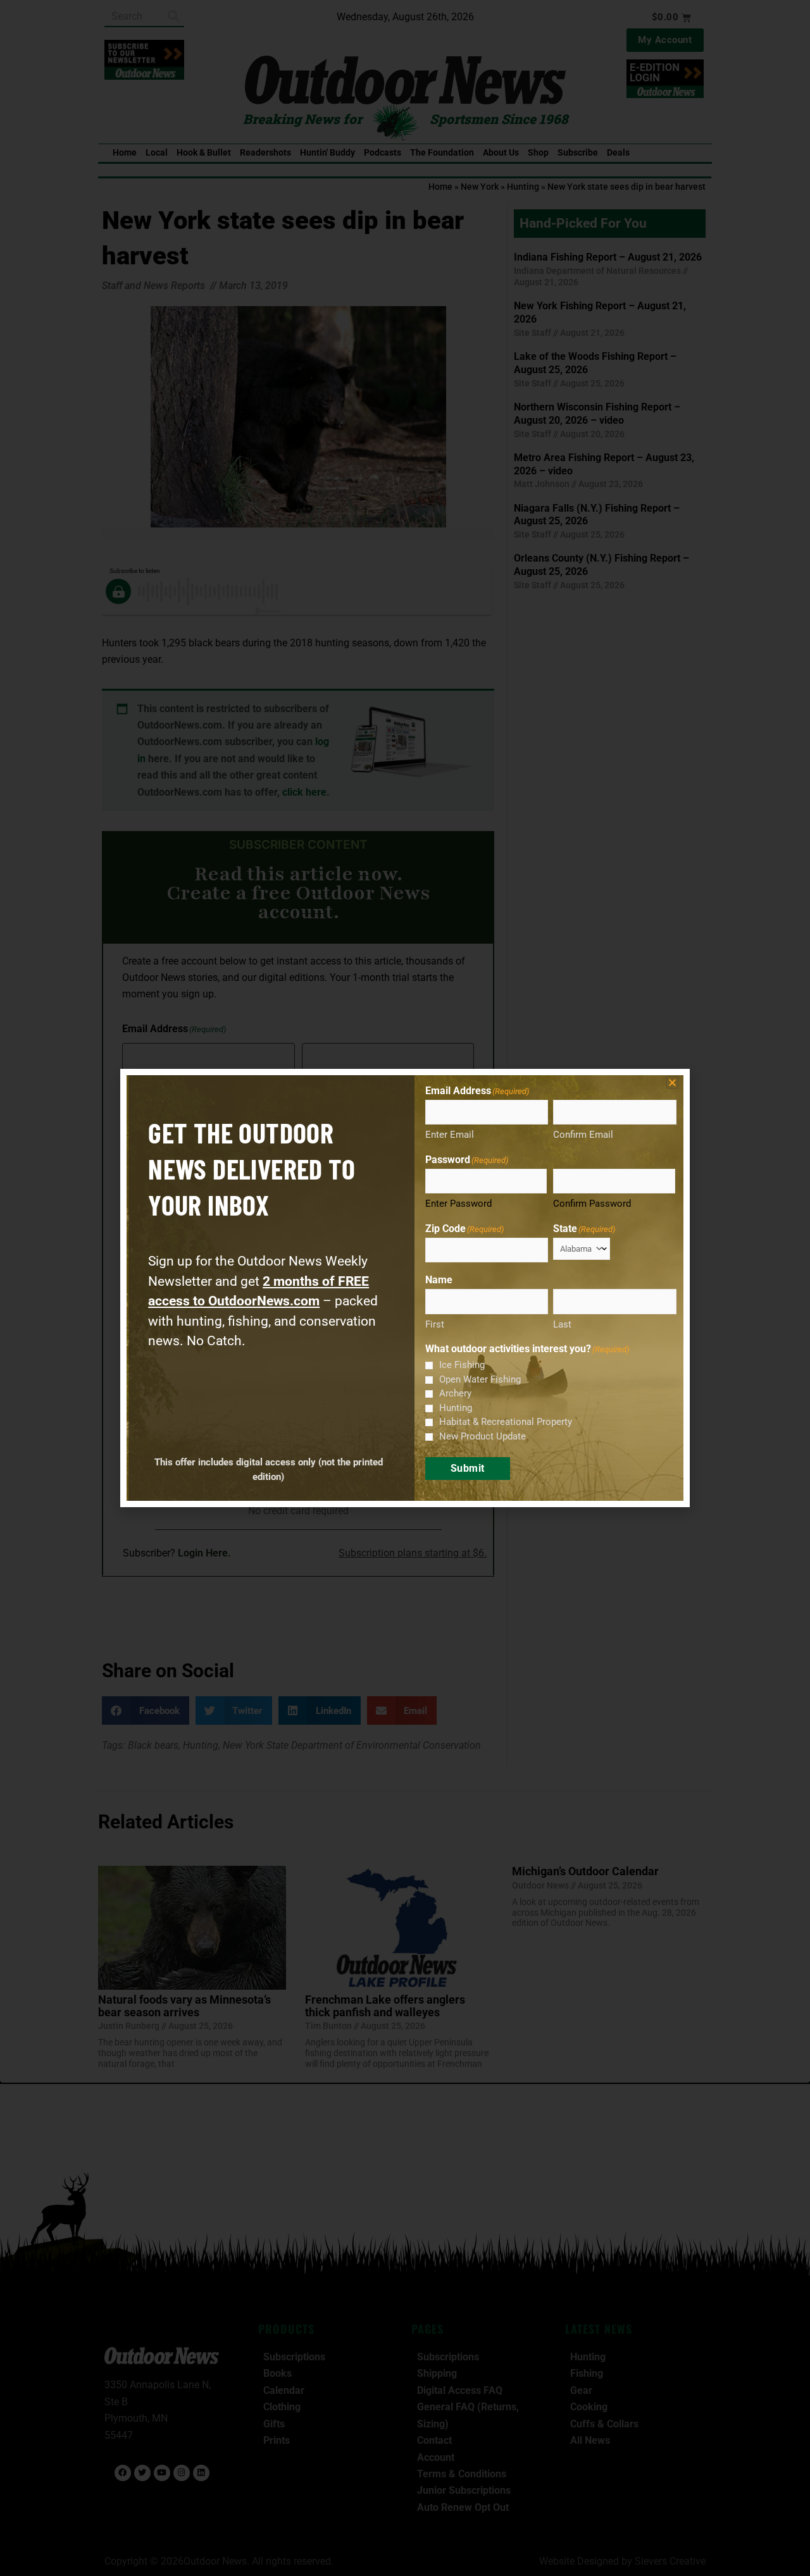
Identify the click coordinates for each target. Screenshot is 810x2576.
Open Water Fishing (480, 1379)
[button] (672, 1082)
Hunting (456, 1408)
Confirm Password (592, 1204)
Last (562, 1324)
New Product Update (483, 1436)
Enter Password (458, 1204)
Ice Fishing (462, 1365)
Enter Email (450, 1135)
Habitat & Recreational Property (506, 1422)
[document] (405, 1288)
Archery (455, 1393)
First (435, 1324)
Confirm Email (583, 1135)
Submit (468, 1468)
